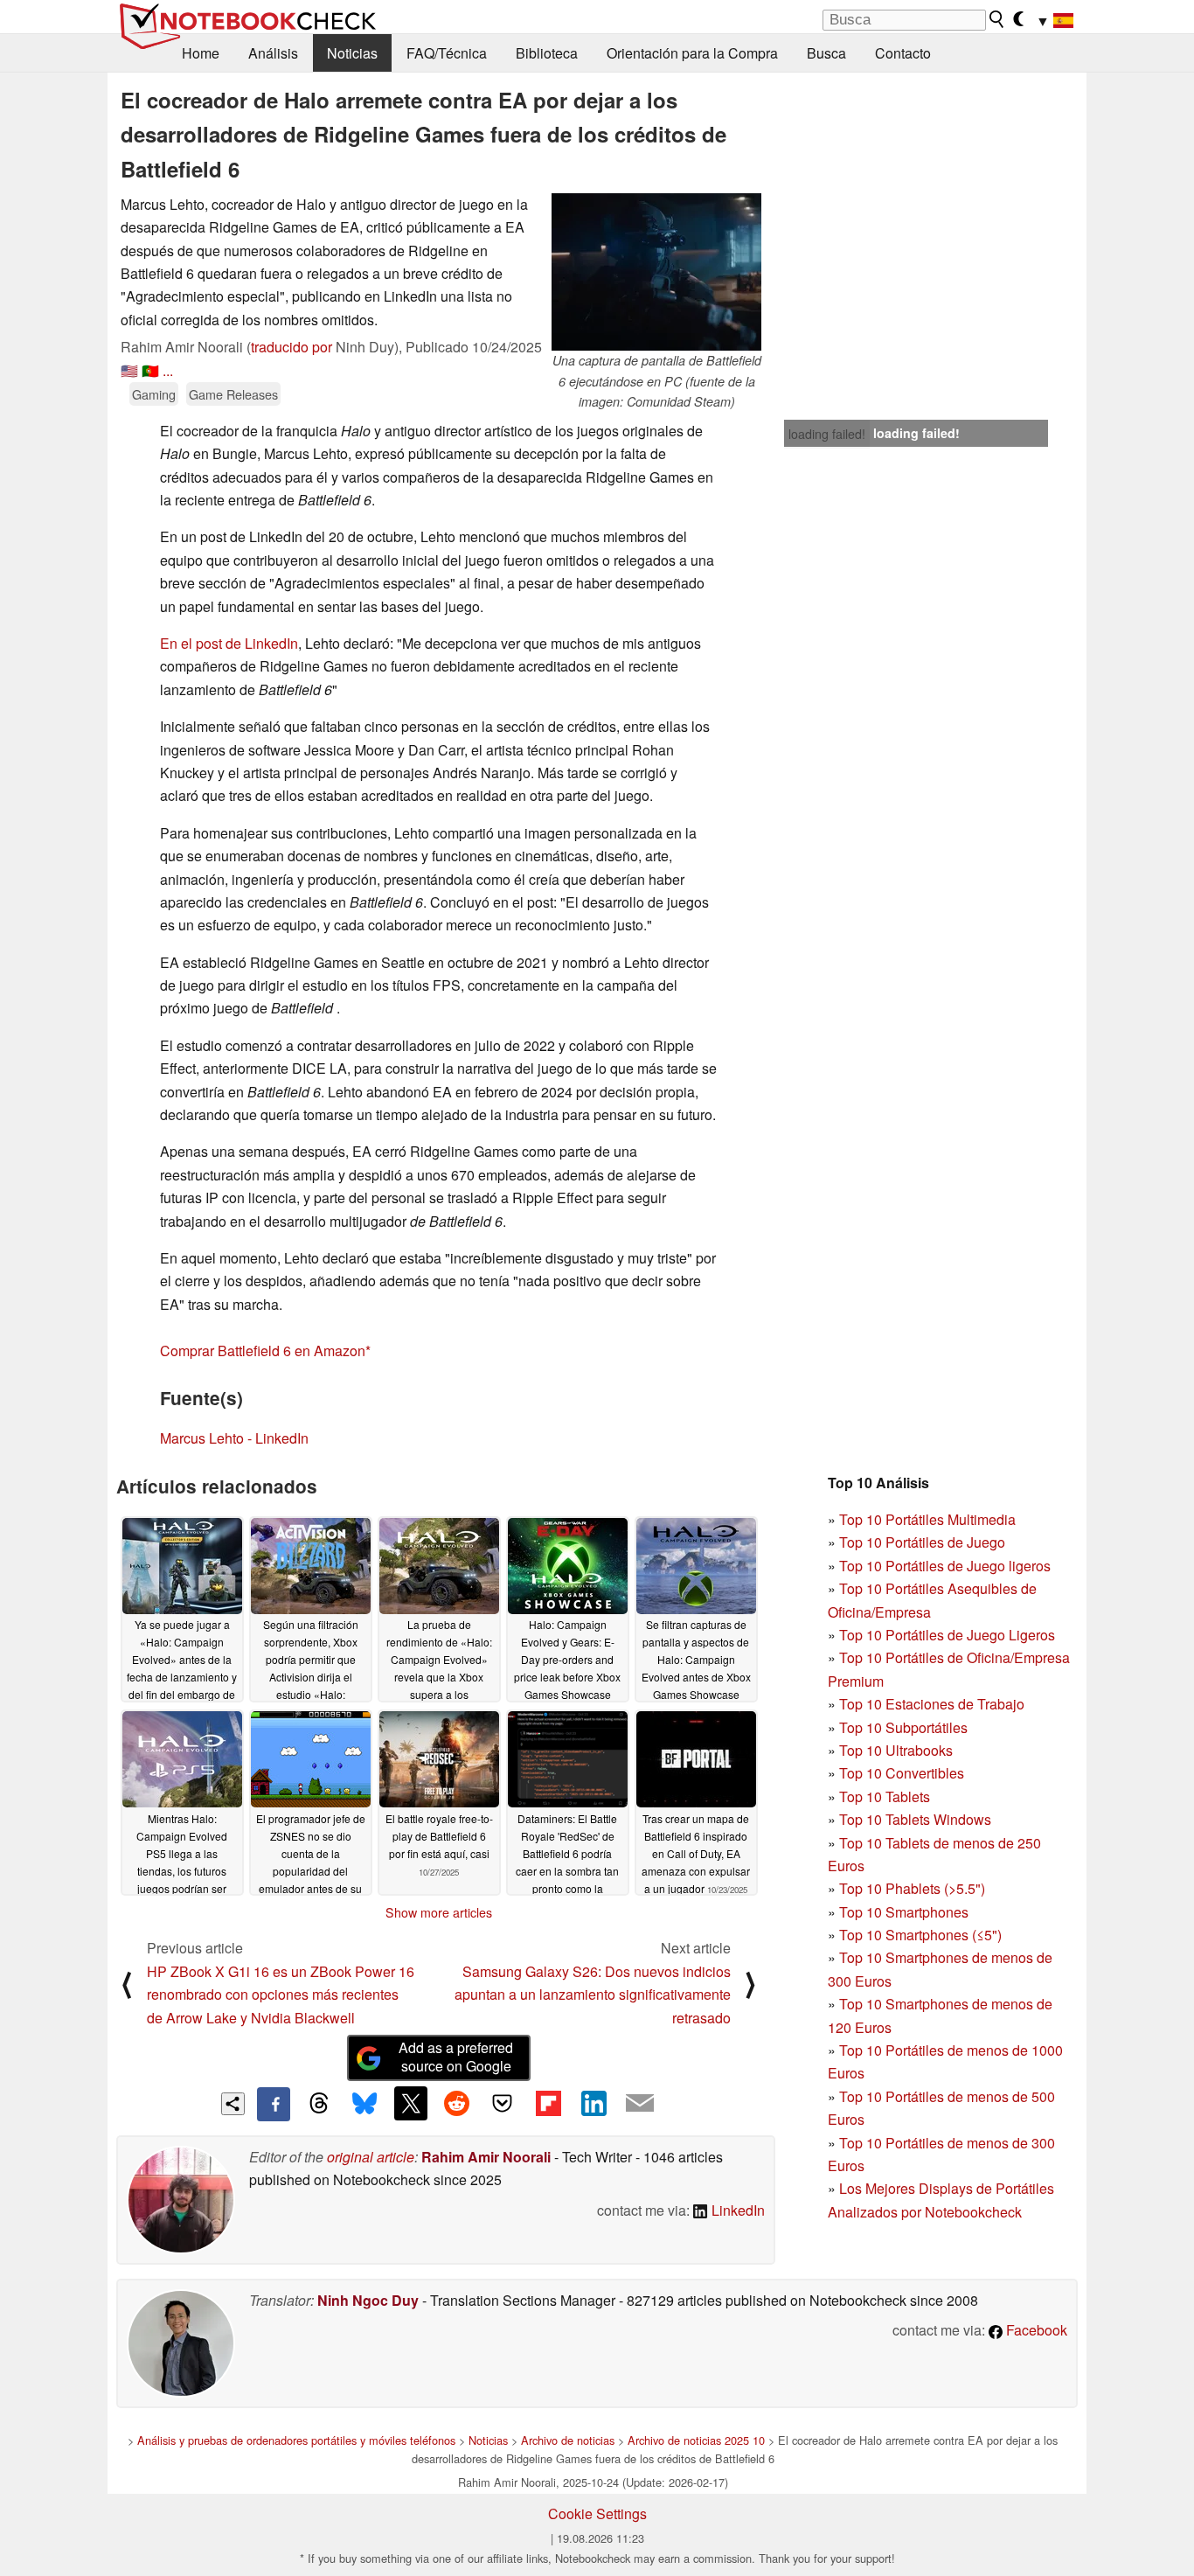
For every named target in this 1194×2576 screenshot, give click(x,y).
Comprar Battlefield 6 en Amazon (263, 1351)
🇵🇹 (150, 370)
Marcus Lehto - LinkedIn (234, 1438)
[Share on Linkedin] (594, 2103)
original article (371, 2157)
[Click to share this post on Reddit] (456, 2103)
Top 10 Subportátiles (903, 1727)
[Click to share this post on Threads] (319, 2104)
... (168, 370)
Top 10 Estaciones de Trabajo (932, 1704)
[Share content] (233, 2104)
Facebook (1035, 2330)
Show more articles (439, 1912)
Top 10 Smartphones (904, 1912)
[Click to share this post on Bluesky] (364, 2104)
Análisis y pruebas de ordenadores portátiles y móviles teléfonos (296, 2440)
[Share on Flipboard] (548, 2103)
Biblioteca (547, 53)
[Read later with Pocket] (503, 2103)
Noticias (352, 53)
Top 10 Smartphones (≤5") (920, 1935)
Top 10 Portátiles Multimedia (927, 1519)
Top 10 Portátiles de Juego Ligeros (947, 1635)
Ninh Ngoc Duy (368, 2300)
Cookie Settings (597, 2513)
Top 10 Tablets (885, 1796)
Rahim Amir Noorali (486, 2157)
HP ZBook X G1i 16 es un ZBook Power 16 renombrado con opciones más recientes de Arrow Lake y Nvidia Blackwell (281, 1995)
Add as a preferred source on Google (456, 2057)
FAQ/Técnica (447, 53)
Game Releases (233, 394)
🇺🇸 (129, 370)
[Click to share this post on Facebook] (274, 2104)
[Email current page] (640, 2104)
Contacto (903, 53)
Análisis (273, 53)
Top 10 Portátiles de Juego (922, 1542)
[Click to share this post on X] (411, 2103)
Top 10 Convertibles (902, 1773)
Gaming (154, 394)
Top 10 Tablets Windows (915, 1819)
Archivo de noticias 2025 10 (696, 2440)
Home (201, 53)
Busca (826, 53)
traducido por (292, 347)
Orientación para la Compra (692, 53)
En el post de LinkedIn (229, 643)
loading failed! (827, 434)
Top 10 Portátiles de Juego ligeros (945, 1566)
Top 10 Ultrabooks (896, 1750)
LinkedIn (736, 2210)
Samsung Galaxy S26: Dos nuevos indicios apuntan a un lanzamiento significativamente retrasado (593, 1995)
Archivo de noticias (568, 2440)
